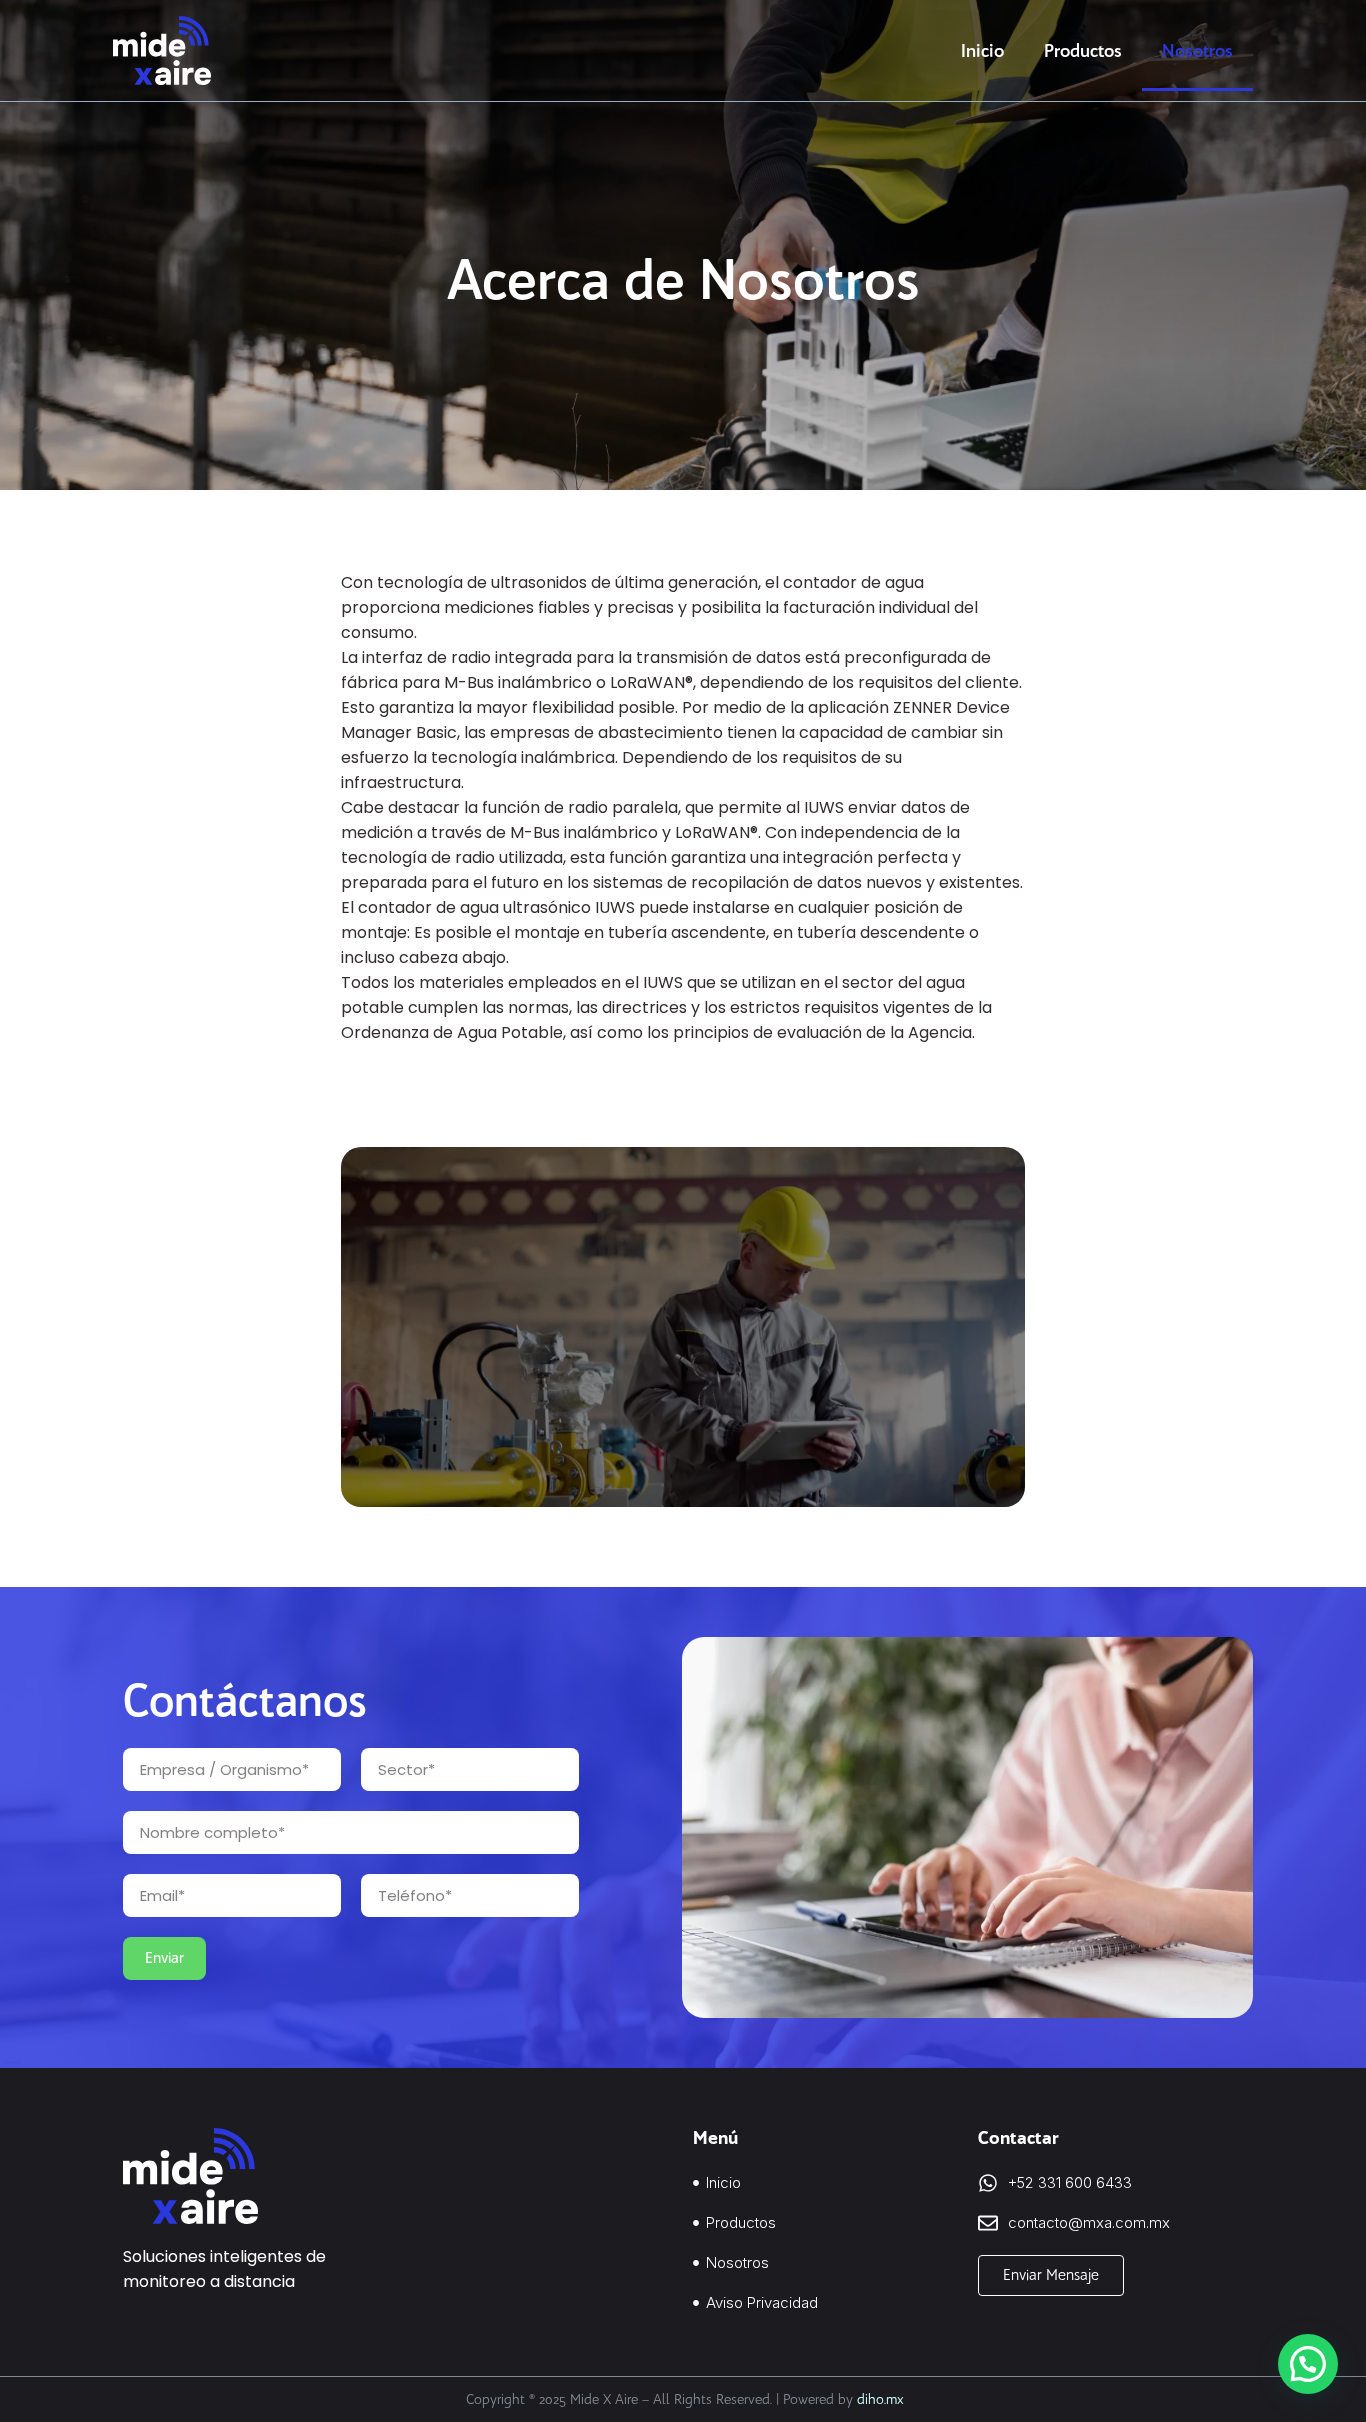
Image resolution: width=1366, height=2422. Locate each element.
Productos (1083, 51)
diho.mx (880, 2399)
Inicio (982, 51)
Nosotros (1197, 51)
